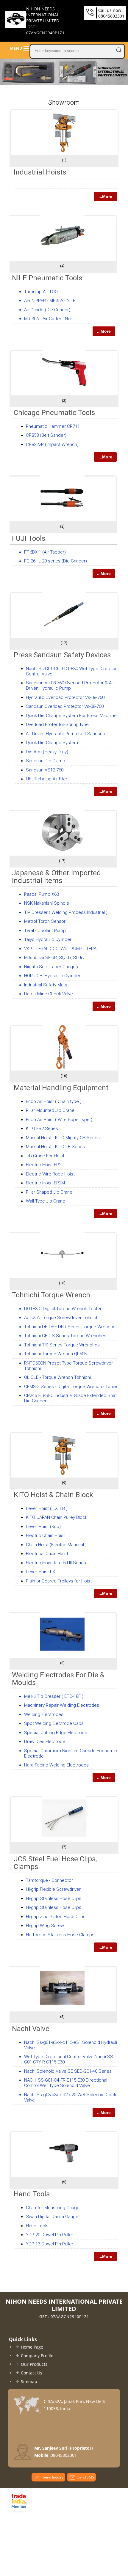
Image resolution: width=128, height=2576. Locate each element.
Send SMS (86, 2477)
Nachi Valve (31, 2029)
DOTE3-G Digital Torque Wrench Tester (63, 1309)
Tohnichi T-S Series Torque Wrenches (62, 1345)
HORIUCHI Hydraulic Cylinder (52, 976)
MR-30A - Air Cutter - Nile (48, 319)
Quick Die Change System (52, 743)
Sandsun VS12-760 (45, 770)
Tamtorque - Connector (49, 1880)
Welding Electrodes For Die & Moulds (58, 1679)
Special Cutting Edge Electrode (56, 1733)
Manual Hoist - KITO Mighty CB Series (63, 1138)
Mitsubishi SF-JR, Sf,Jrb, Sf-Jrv (54, 958)
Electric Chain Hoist (45, 1535)
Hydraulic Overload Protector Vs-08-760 (65, 697)
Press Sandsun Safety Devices (62, 655)
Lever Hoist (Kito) (43, 1527)
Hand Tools (32, 2194)
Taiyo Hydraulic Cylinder (48, 939)
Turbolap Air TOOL (42, 292)
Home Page (32, 2347)
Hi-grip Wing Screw (45, 1926)
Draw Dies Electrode (45, 1742)
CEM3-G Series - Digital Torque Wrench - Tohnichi (73, 1387)
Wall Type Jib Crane (46, 1201)
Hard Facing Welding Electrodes (56, 1765)
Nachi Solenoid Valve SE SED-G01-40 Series (68, 2071)
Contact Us (32, 2373)
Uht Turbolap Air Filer (47, 779)
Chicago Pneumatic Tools (54, 413)
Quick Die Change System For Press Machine (71, 716)
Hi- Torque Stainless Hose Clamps (60, 1935)
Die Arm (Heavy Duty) (47, 752)
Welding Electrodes (44, 1714)
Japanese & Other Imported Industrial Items (56, 877)
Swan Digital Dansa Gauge (52, 2217)
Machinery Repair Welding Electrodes (62, 1705)
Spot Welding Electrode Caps (54, 1723)
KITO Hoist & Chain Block (53, 1495)
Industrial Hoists (40, 172)
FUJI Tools (29, 538)
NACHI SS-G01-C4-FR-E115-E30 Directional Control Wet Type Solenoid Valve (66, 2083)
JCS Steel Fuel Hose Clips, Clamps (55, 1863)
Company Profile (37, 2356)
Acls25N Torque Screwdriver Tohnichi (62, 1318)
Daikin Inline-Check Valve (49, 994)
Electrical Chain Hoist (47, 1554)
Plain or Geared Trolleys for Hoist (59, 1581)
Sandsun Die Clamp (46, 761)
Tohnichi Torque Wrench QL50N (56, 1354)
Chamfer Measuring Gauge (53, 2208)
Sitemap (29, 2381)
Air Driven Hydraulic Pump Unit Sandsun (65, 734)
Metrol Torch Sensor (45, 921)
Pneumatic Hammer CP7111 (54, 426)
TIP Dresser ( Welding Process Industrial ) (66, 912)
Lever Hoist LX (40, 1572)
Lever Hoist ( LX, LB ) (47, 1508)
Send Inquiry (53, 2477)
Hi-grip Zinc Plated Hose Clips (56, 1917)
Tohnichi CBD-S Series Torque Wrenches (65, 1336)
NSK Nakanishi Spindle (47, 903)
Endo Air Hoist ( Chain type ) (54, 1101)
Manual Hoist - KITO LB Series (55, 1147)
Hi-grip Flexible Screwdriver (53, 1889)
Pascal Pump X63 (42, 894)
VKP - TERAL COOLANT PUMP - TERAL (61, 949)
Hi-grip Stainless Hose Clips (54, 1898)
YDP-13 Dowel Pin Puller (50, 2244)
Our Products (34, 2364)
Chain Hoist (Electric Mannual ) (56, 1545)
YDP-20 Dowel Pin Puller (50, 2235)
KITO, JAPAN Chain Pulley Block (57, 1517)
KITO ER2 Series (42, 1129)
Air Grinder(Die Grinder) (47, 310)
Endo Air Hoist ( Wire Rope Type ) (59, 1120)
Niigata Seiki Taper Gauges (51, 967)
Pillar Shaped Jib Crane (49, 1192)
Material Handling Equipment (61, 1088)
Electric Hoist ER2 (44, 1165)
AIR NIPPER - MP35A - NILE (50, 301)
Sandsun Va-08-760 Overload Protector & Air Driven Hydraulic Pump (70, 686)
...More (105, 197)
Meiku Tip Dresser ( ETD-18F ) (54, 1696)
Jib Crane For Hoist (45, 1156)
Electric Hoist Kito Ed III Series (56, 1563)
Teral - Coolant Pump (45, 931)
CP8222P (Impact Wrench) (52, 444)
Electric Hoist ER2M (45, 1183)
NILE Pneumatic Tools (47, 278)
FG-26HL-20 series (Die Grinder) (56, 561)
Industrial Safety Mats (46, 985)
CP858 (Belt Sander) (46, 435)
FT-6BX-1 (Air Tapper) (45, 552)
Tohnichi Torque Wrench (51, 1295)
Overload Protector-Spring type (57, 724)
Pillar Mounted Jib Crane (50, 1110)
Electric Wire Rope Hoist (50, 1174)
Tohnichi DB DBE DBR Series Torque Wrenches (71, 1327)
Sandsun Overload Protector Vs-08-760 (65, 706)
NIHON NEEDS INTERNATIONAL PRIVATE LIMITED (45, 21)
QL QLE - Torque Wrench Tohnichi (57, 1377)
